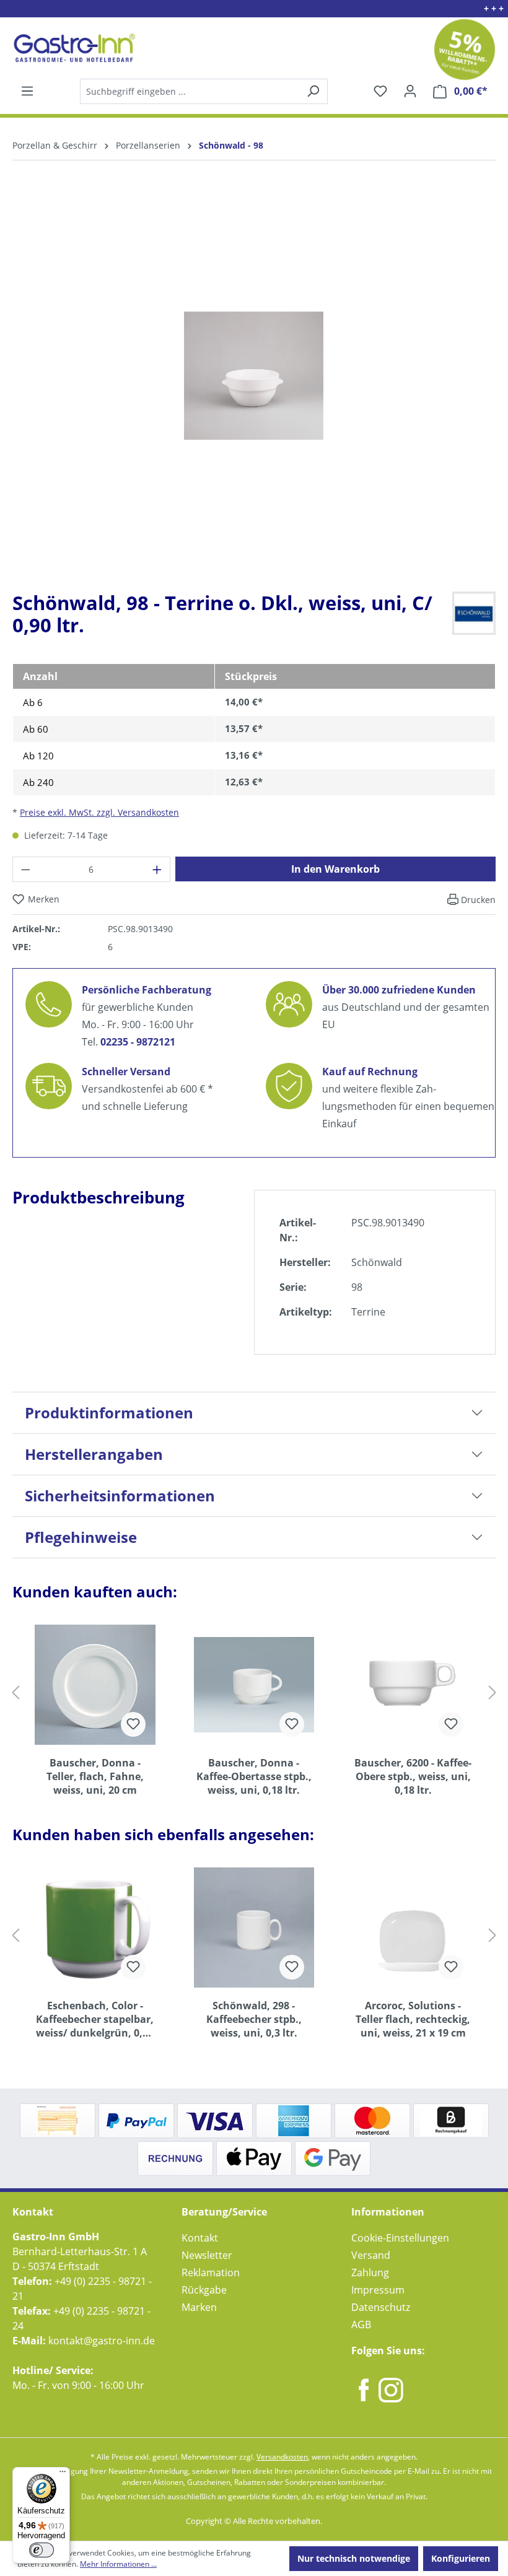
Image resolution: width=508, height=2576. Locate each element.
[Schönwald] (474, 612)
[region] (254, 386)
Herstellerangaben (94, 1454)
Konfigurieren (461, 2558)
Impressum (378, 2290)
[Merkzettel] (380, 91)
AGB (361, 2325)
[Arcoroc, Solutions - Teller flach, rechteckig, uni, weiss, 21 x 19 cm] (413, 1928)
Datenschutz (381, 2307)
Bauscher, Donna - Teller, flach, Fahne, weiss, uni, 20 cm (95, 1776)
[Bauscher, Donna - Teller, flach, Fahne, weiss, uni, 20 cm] (95, 1685)
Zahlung (370, 2273)
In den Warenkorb (335, 869)
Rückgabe (204, 2290)
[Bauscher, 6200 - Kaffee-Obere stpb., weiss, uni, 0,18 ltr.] (413, 1685)
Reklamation (211, 2273)
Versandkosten (282, 2457)
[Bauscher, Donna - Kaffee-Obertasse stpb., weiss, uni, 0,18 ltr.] (254, 1685)
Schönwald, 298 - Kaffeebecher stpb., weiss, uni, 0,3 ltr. (254, 2019)
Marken (199, 2307)
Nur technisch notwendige (354, 2558)
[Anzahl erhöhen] (157, 869)
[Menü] (27, 91)
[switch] (42, 2550)
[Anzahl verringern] (25, 869)
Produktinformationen (109, 1412)
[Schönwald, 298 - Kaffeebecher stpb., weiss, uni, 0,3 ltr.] (254, 1928)
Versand (371, 2255)
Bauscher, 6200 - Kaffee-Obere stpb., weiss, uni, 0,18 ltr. (413, 1776)
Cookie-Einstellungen (400, 2238)
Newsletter (207, 2255)
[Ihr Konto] (410, 91)
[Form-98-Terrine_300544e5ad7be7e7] (254, 376)
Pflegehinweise (81, 1537)
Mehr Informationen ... (118, 2564)
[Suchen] (203, 91)
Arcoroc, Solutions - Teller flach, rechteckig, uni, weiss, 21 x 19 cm (413, 2019)
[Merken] (133, 1724)
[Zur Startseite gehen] (73, 48)
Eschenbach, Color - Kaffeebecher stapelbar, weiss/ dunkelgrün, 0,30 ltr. (95, 2019)
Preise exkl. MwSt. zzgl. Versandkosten (99, 812)
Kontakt (200, 2238)
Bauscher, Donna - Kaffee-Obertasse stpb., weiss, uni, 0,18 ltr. (254, 1776)
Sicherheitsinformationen (120, 1495)
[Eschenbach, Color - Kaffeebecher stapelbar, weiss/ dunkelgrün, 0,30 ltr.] (95, 1928)
